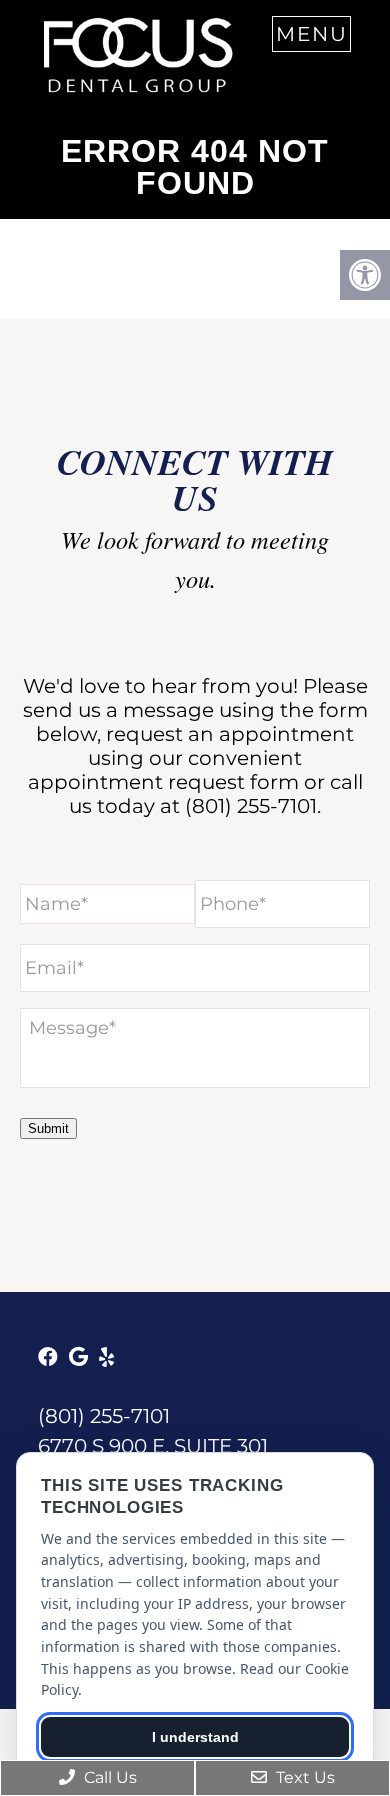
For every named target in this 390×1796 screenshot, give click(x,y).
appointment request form (163, 782)
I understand (195, 1737)
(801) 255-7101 (251, 806)
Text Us (303, 1777)
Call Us (108, 1777)
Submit (48, 1128)
